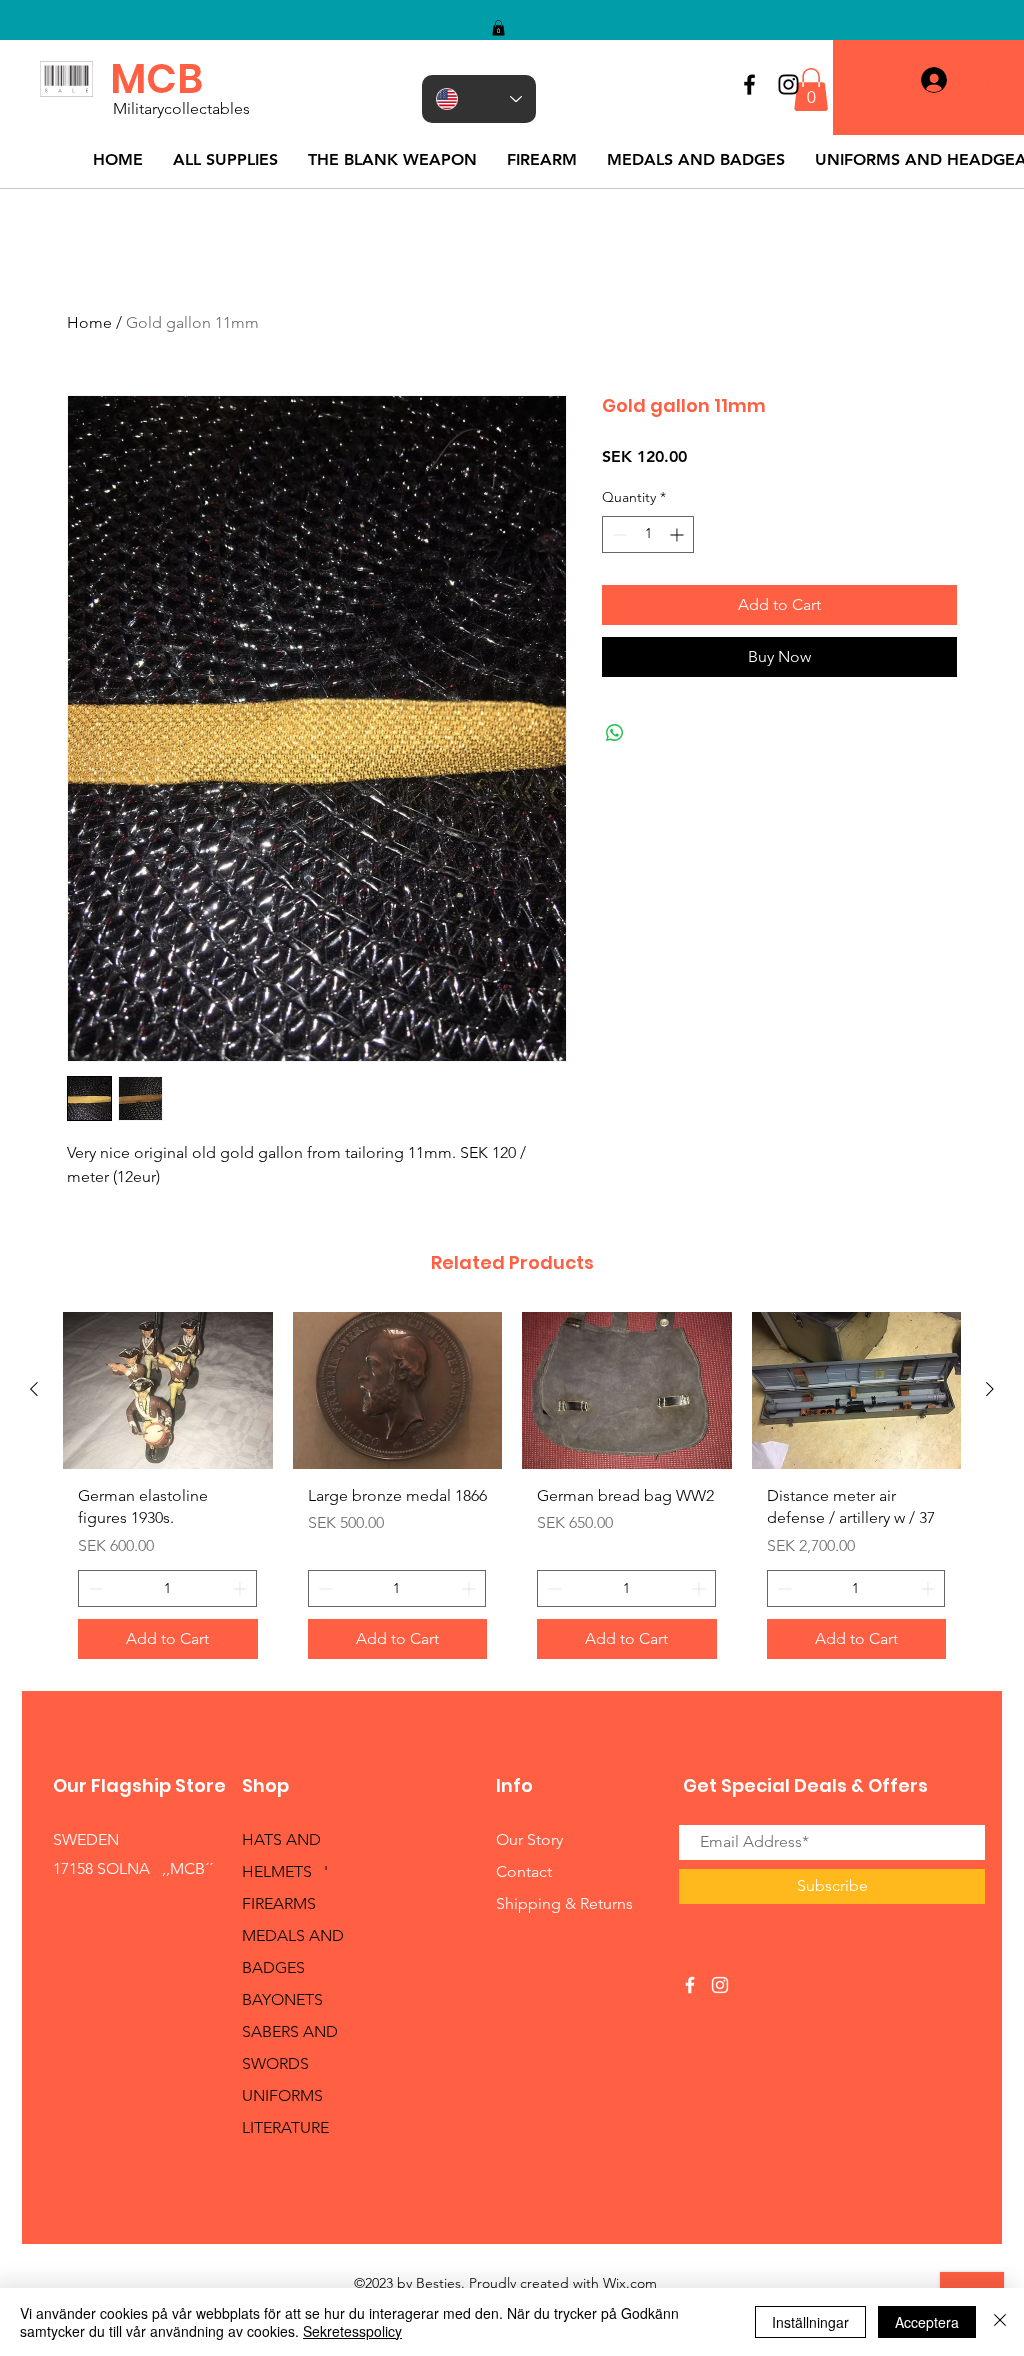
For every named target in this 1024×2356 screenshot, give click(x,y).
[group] (512, 1493)
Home (89, 322)
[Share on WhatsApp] (615, 733)
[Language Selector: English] (479, 99)
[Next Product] (990, 1389)
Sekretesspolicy (352, 2331)
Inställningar (810, 2322)
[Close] (1000, 2322)
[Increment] (678, 534)
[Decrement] (617, 534)
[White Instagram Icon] (720, 1985)
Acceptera (927, 2322)
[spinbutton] (648, 534)
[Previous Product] (34, 1389)
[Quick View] (168, 1390)
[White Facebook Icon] (690, 1985)
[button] (498, 28)
